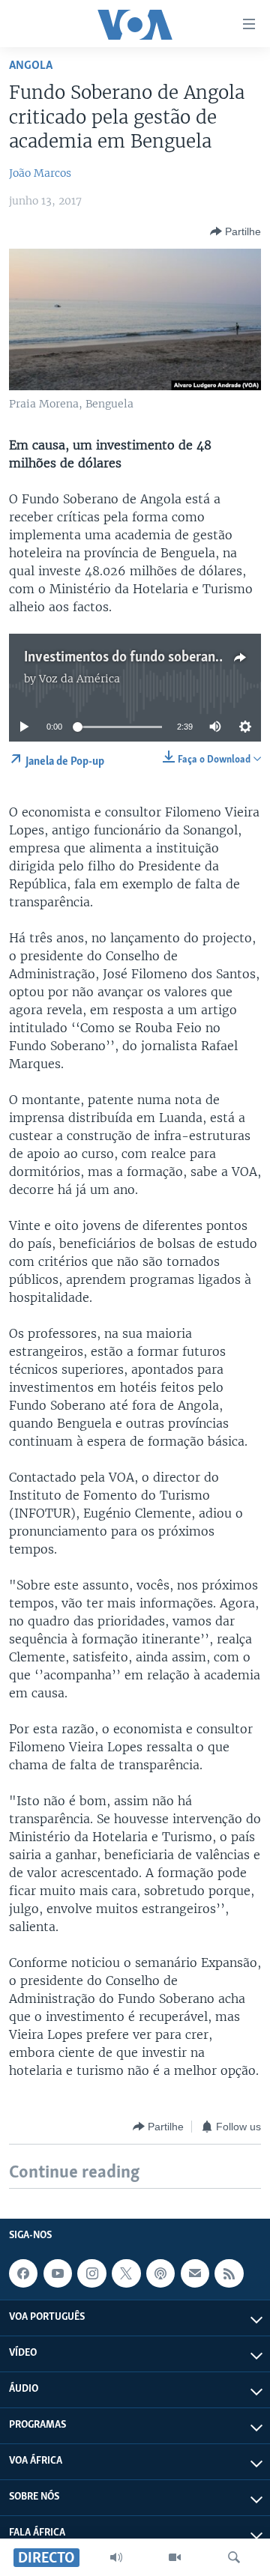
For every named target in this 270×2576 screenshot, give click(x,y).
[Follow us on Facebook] (23, 2273)
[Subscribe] (195, 2273)
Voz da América (79, 679)
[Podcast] (160, 2273)
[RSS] (229, 2273)
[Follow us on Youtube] (58, 2273)
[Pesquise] (234, 2557)
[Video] (175, 2557)
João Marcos (40, 173)
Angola (31, 66)
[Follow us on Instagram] (91, 2273)
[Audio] (116, 2557)
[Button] (235, 231)
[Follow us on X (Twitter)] (126, 2273)
